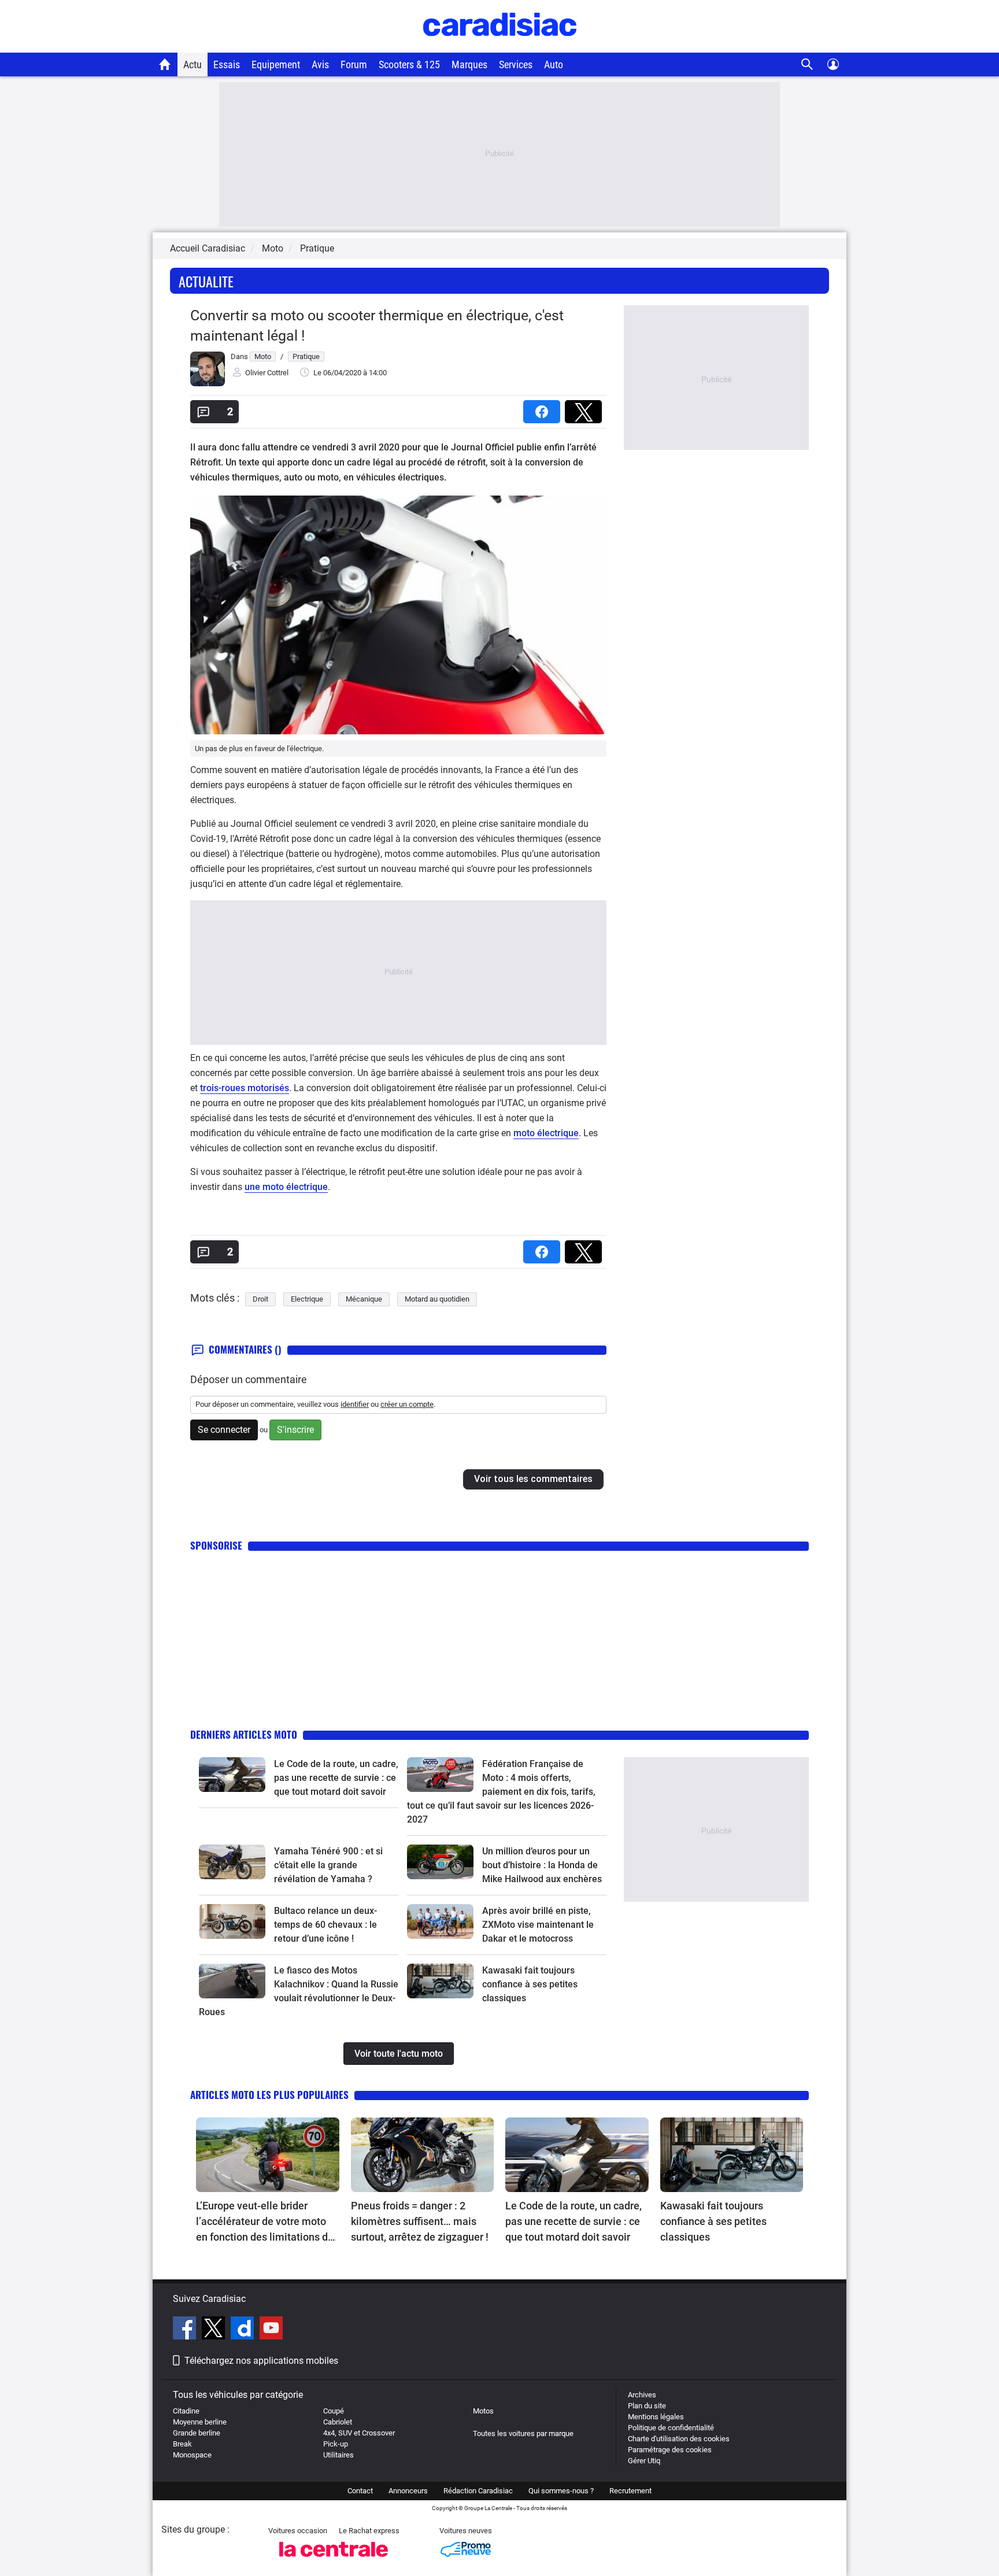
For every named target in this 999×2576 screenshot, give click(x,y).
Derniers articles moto (244, 1734)
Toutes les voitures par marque (523, 2433)
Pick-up (336, 2444)
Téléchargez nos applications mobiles (261, 2361)
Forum (354, 64)
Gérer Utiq (644, 2461)
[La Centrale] (334, 2560)
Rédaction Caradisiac (478, 2491)
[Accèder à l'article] (232, 1775)
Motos (483, 2411)
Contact (360, 2491)
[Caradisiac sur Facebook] (186, 2330)
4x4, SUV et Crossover (359, 2433)
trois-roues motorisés (245, 1088)
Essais (227, 64)
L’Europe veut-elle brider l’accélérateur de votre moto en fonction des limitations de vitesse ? (265, 2222)
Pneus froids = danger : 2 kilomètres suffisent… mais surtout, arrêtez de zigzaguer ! (420, 2221)
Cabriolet (338, 2422)
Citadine (186, 2411)
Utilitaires (338, 2455)
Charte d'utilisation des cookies (679, 2439)
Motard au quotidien (437, 1299)
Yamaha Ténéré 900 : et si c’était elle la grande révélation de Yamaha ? (328, 1865)
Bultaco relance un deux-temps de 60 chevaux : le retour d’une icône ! (325, 1925)
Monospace (192, 2455)
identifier (355, 1404)
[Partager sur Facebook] (544, 408)
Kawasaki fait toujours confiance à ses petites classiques (530, 1984)
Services (516, 64)
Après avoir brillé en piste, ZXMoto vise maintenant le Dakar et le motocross (538, 1925)
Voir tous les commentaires (533, 1479)
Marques (469, 64)
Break (182, 2444)
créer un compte (407, 1404)
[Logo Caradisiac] (500, 47)
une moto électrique (286, 1187)
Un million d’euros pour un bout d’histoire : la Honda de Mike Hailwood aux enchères (542, 1865)
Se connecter (224, 1430)
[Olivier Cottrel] (208, 384)
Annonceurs (408, 2491)
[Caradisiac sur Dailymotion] (244, 2330)
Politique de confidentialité (671, 2428)
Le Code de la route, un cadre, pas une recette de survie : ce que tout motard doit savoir (336, 1778)
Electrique (307, 1299)
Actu (193, 64)
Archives (642, 2395)
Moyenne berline (200, 2422)
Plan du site (647, 2406)
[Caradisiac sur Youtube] (271, 2330)
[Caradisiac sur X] (215, 2330)
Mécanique (364, 1299)
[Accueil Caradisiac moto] (165, 64)
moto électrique (546, 1133)
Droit (260, 1299)
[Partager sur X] (586, 408)
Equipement (276, 64)
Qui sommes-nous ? (561, 2491)
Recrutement (630, 2491)
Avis (320, 64)
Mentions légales (656, 2417)
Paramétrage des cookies (670, 2450)
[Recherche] (807, 64)
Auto (554, 64)
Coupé (334, 2411)
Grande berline (197, 2433)
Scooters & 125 (409, 64)
